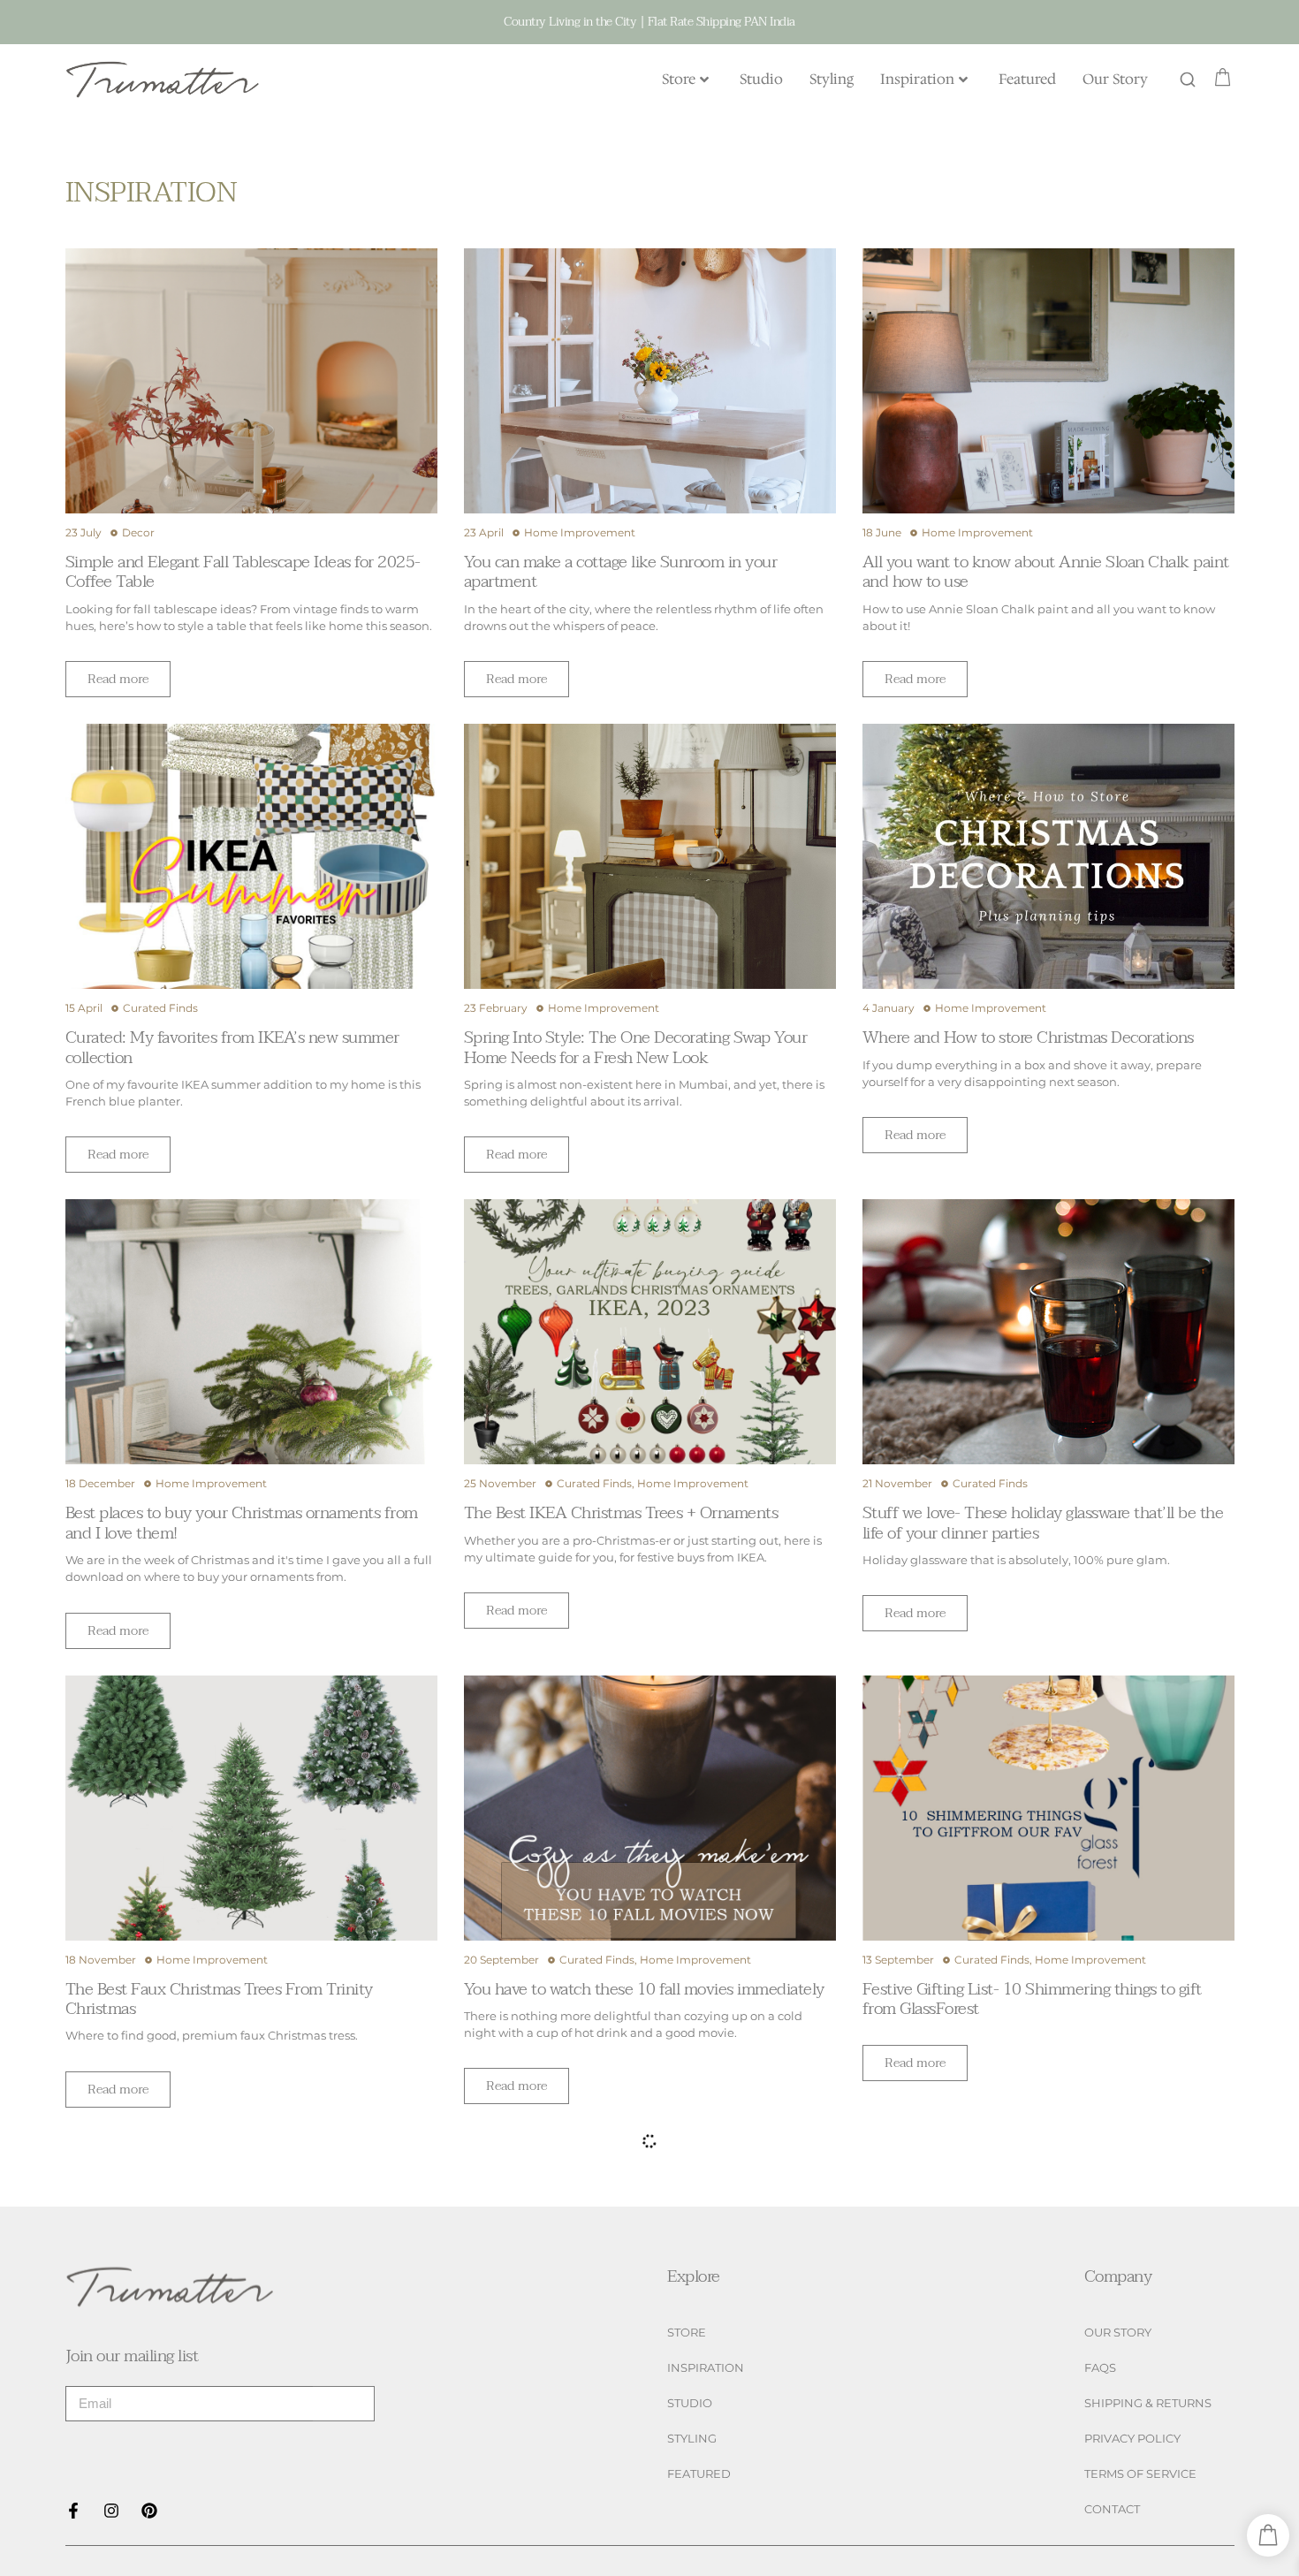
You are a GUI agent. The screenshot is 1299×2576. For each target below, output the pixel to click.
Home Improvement (580, 532)
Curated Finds (160, 1008)
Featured (1027, 79)
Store (679, 79)
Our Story (1115, 79)
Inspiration (917, 79)
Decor (138, 532)
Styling (832, 79)
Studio (761, 79)
